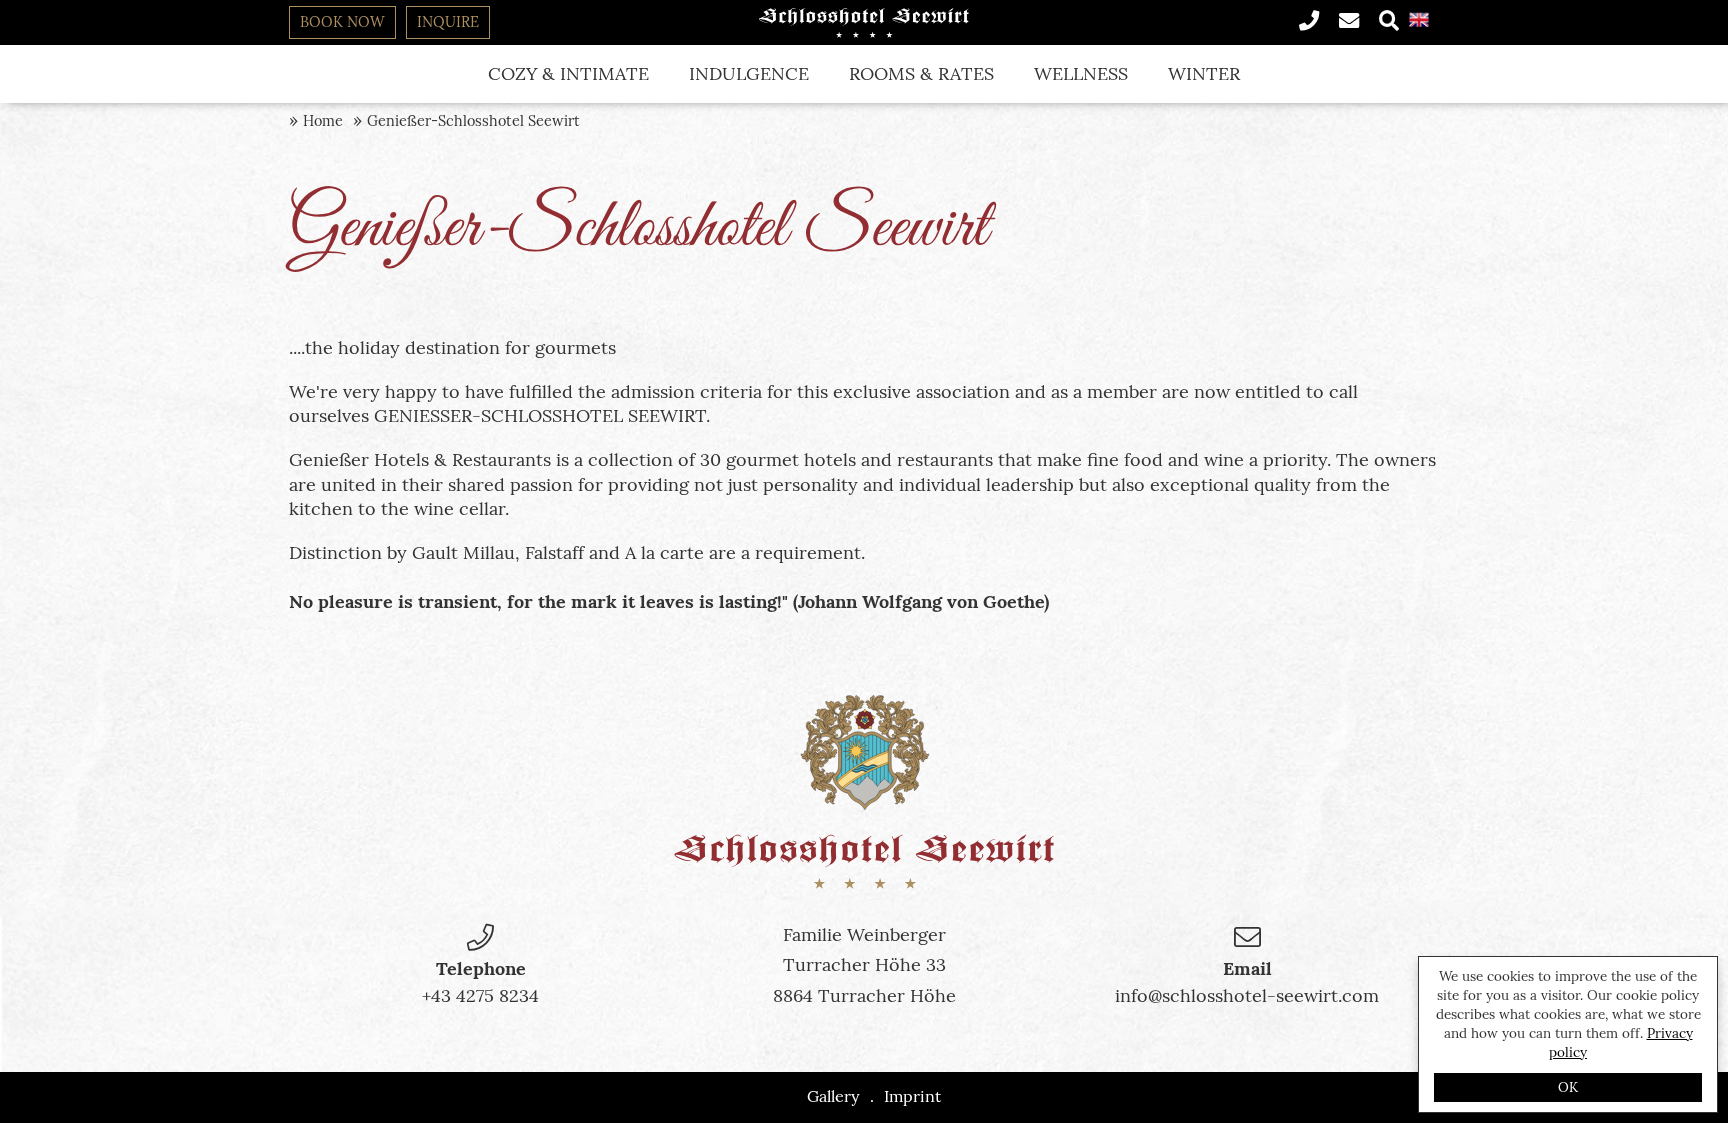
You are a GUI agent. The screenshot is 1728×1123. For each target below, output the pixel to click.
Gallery (833, 1096)
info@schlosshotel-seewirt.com (1247, 995)
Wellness (1081, 73)
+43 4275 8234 (480, 995)
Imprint (912, 1096)
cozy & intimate (568, 73)
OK (1568, 1087)
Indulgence (749, 73)
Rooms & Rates (921, 73)
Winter (1204, 73)
